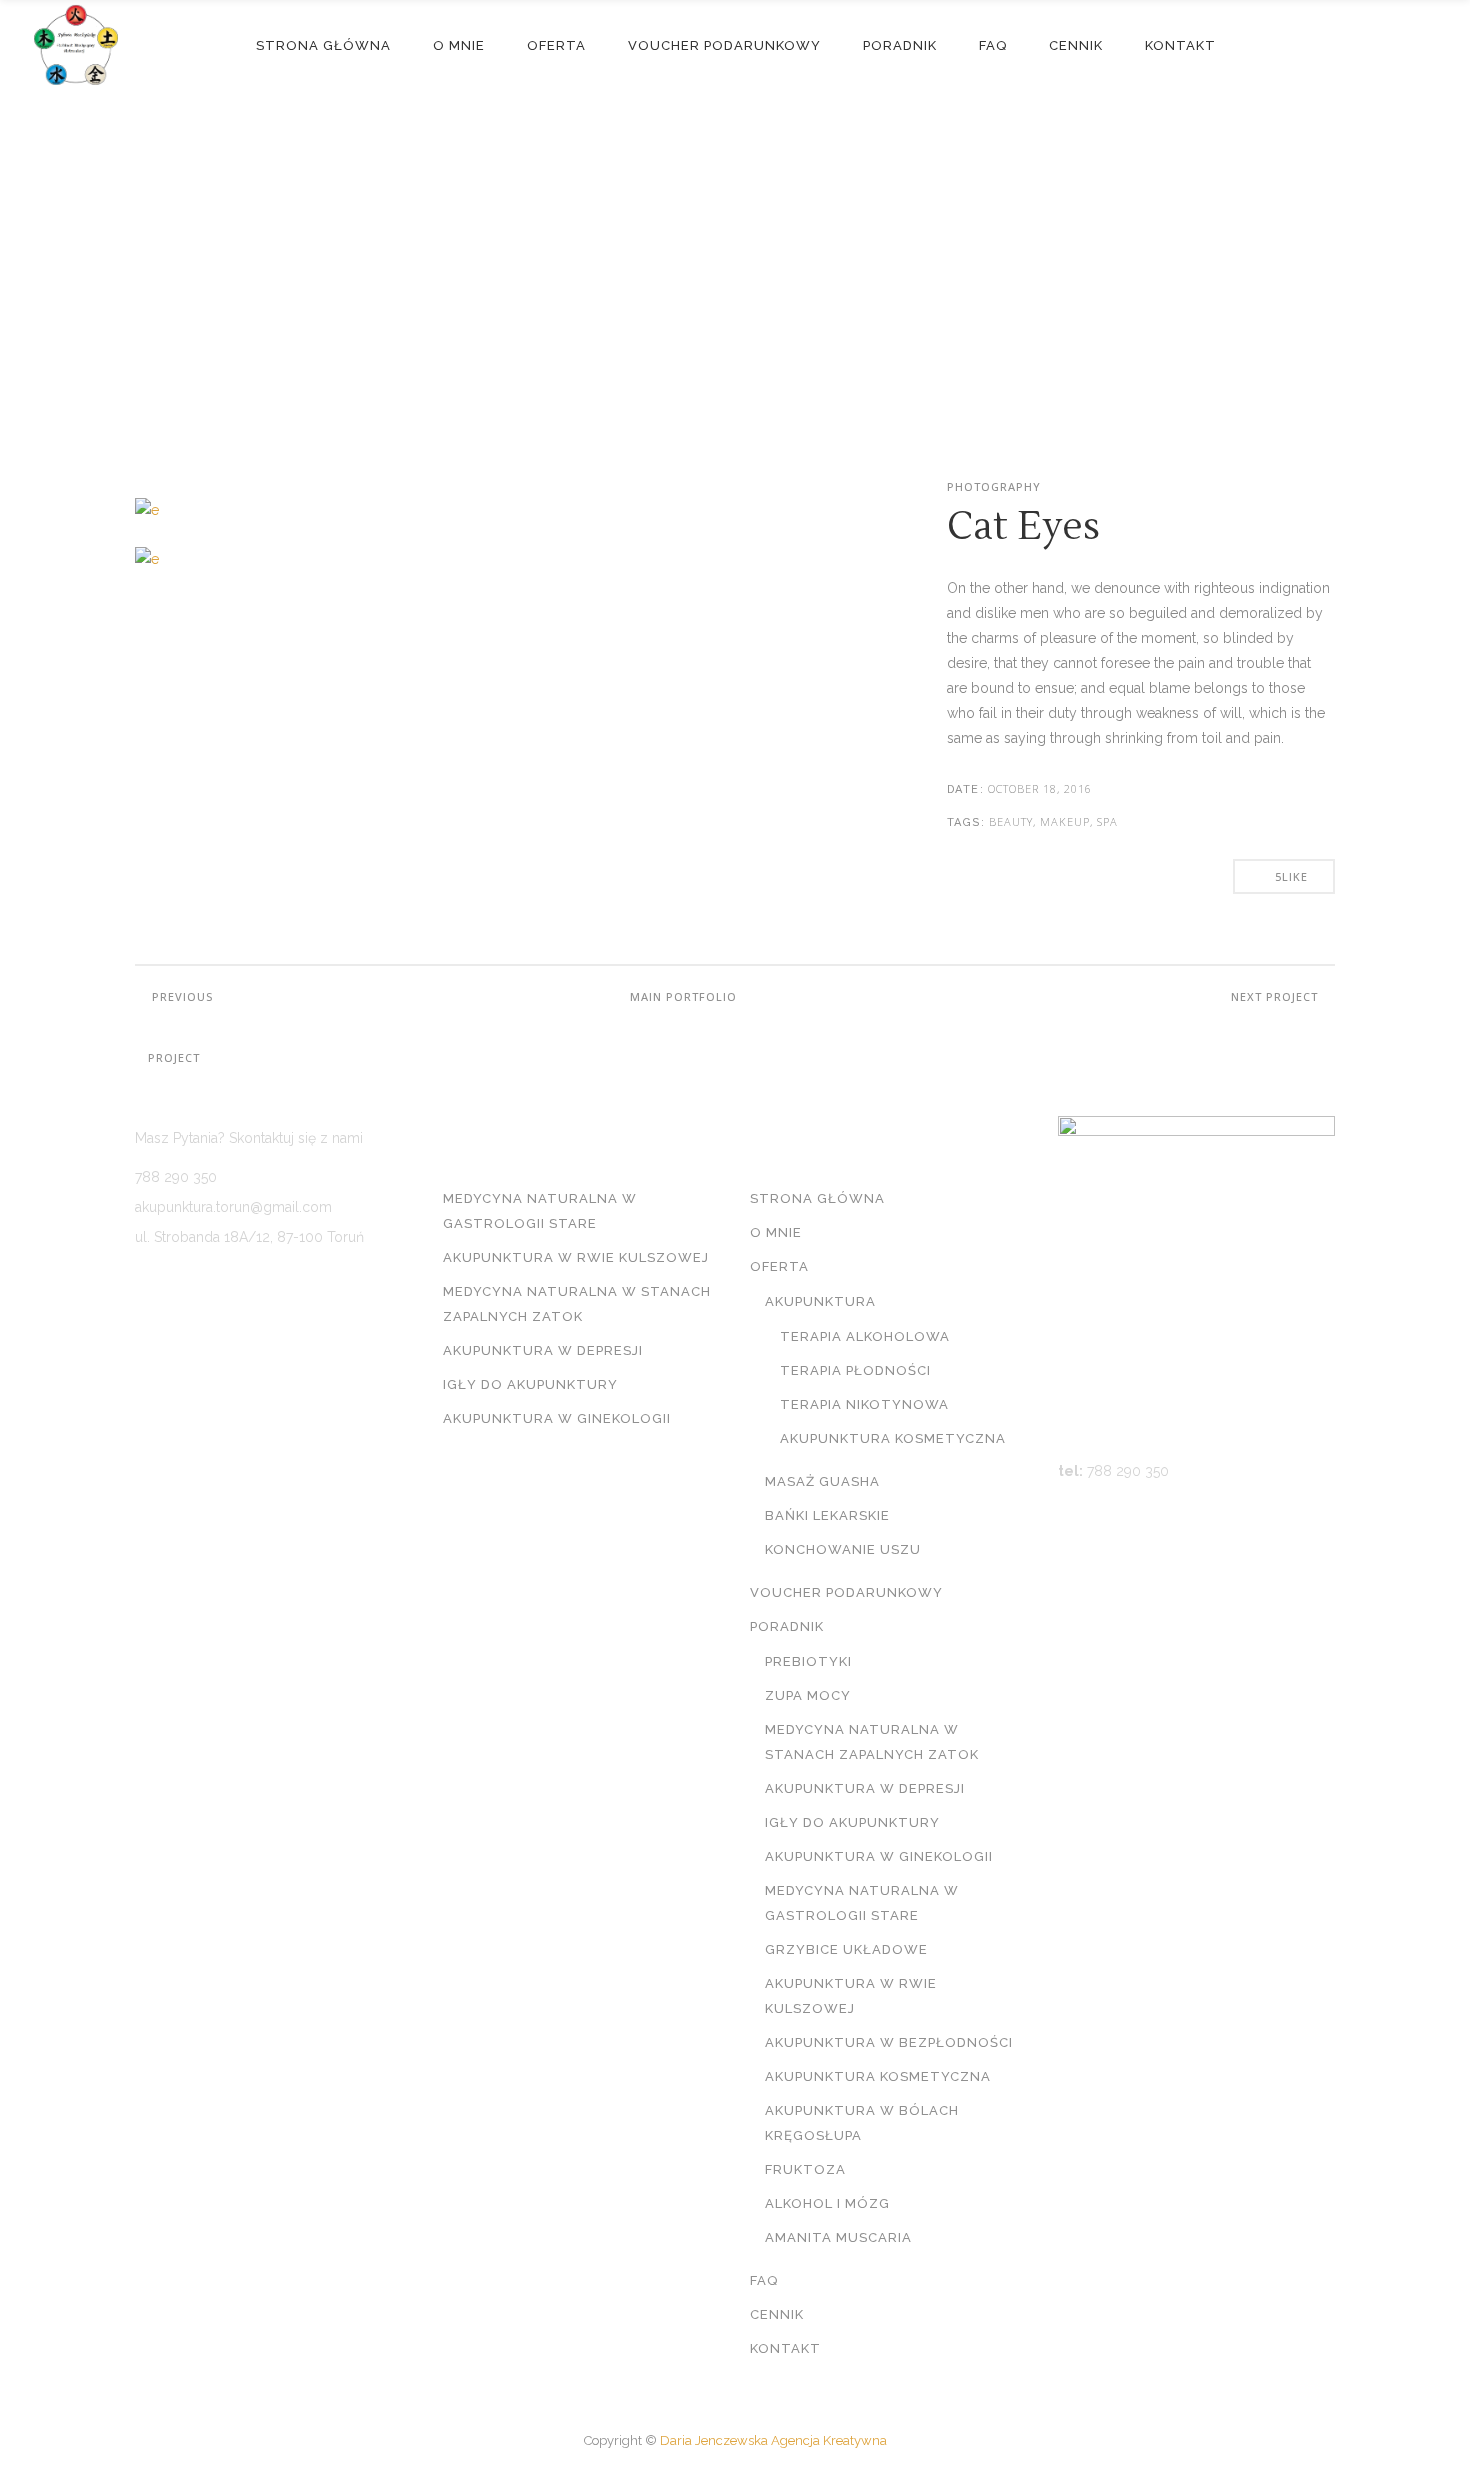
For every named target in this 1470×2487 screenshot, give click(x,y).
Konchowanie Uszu (843, 1549)
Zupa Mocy (808, 1695)
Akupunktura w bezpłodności (889, 2042)
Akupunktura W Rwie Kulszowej (576, 1257)
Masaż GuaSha (822, 1481)
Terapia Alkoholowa (865, 1336)
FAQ (764, 2280)
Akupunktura (820, 1301)
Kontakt (785, 2348)
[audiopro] (313, 485)
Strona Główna (817, 1198)
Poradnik (787, 1626)
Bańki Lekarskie (827, 1515)
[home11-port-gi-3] (313, 570)
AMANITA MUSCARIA (838, 2237)
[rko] (313, 606)
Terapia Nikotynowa (864, 1404)
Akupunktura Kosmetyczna (893, 1438)
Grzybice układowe (846, 1949)
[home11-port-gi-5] (313, 521)
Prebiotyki (808, 1661)
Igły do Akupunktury (530, 1384)
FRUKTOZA (805, 2169)
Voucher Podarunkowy (846, 1592)
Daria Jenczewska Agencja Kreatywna (773, 2440)
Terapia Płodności (855, 1370)
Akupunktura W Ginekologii (557, 1418)
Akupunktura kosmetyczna (878, 2076)
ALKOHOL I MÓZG (827, 2203)
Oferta (779, 1266)
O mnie (776, 1232)
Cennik (777, 2314)
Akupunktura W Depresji (543, 1350)
